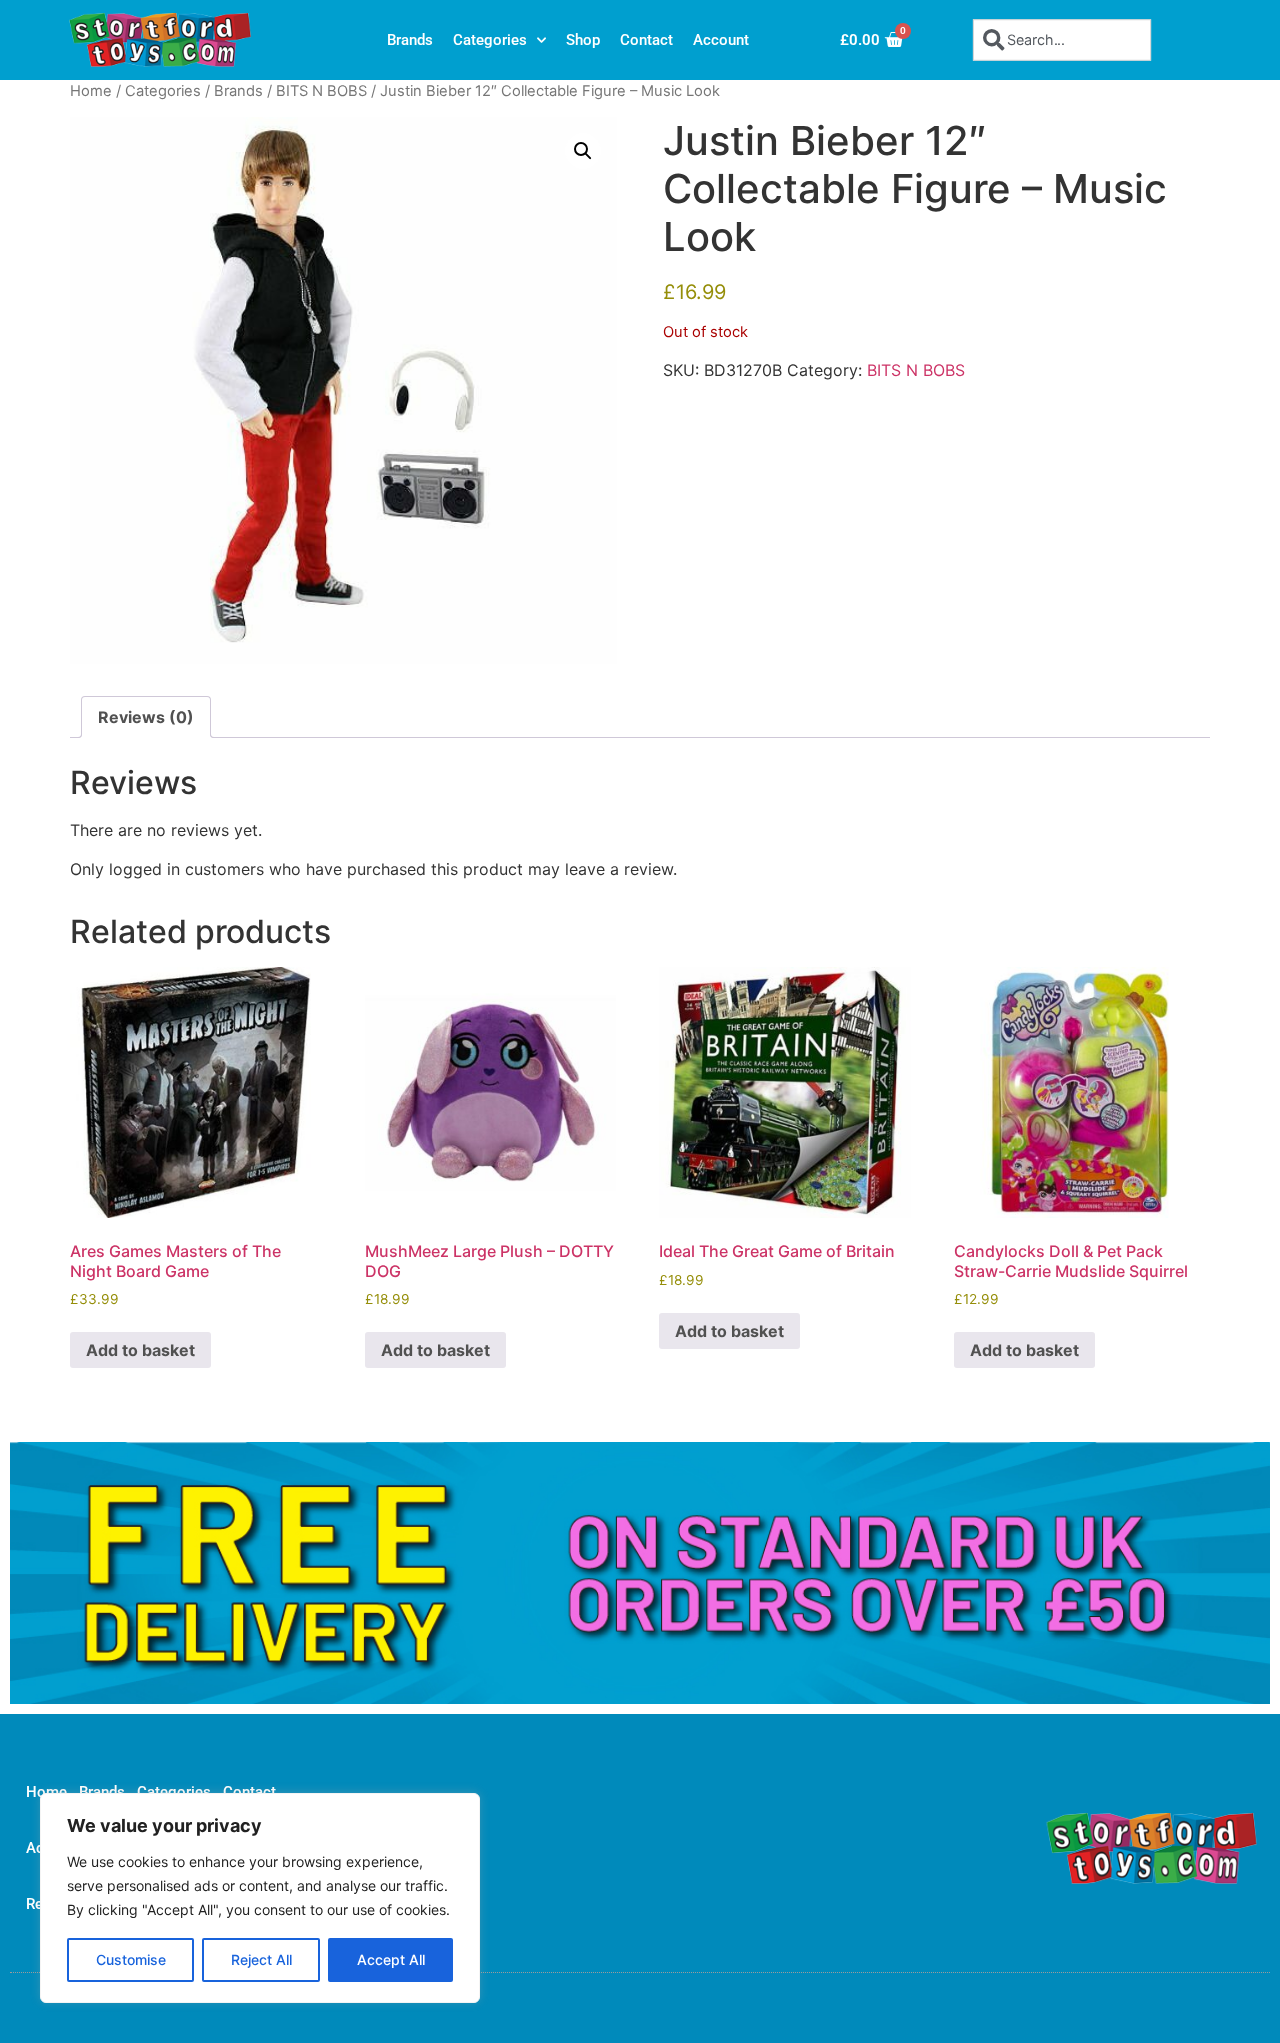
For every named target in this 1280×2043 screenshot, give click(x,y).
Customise (131, 1959)
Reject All (261, 1959)
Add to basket (140, 1350)
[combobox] (1062, 39)
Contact (646, 40)
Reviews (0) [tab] (146, 717)
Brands (410, 40)
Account (721, 40)
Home (91, 91)
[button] (583, 151)
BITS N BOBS (321, 91)
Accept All (391, 1959)
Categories (490, 40)
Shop (583, 40)
